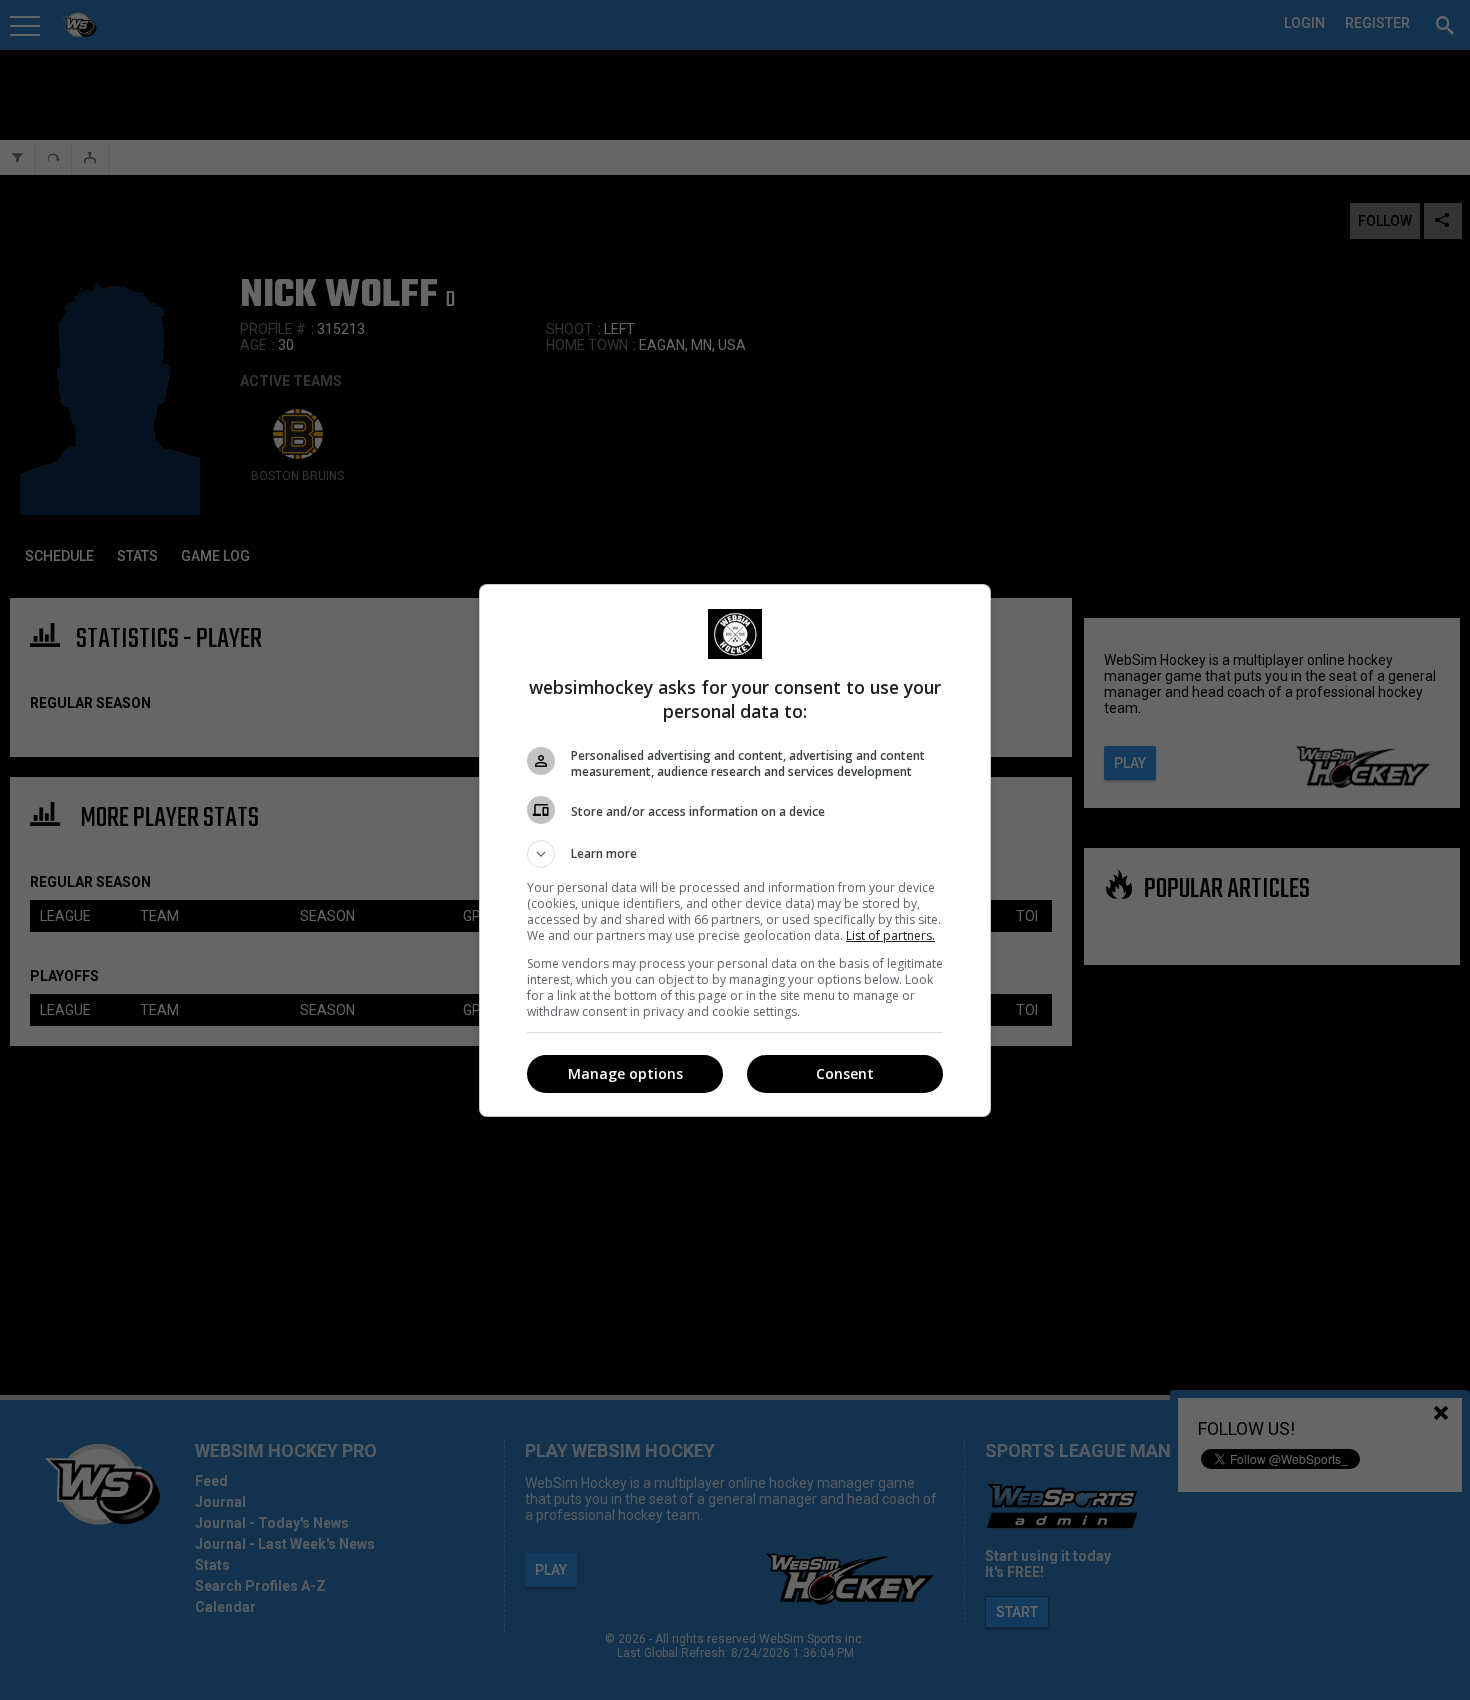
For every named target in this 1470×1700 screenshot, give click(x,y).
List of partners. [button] (890, 935)
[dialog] (735, 850)
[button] (735, 854)
